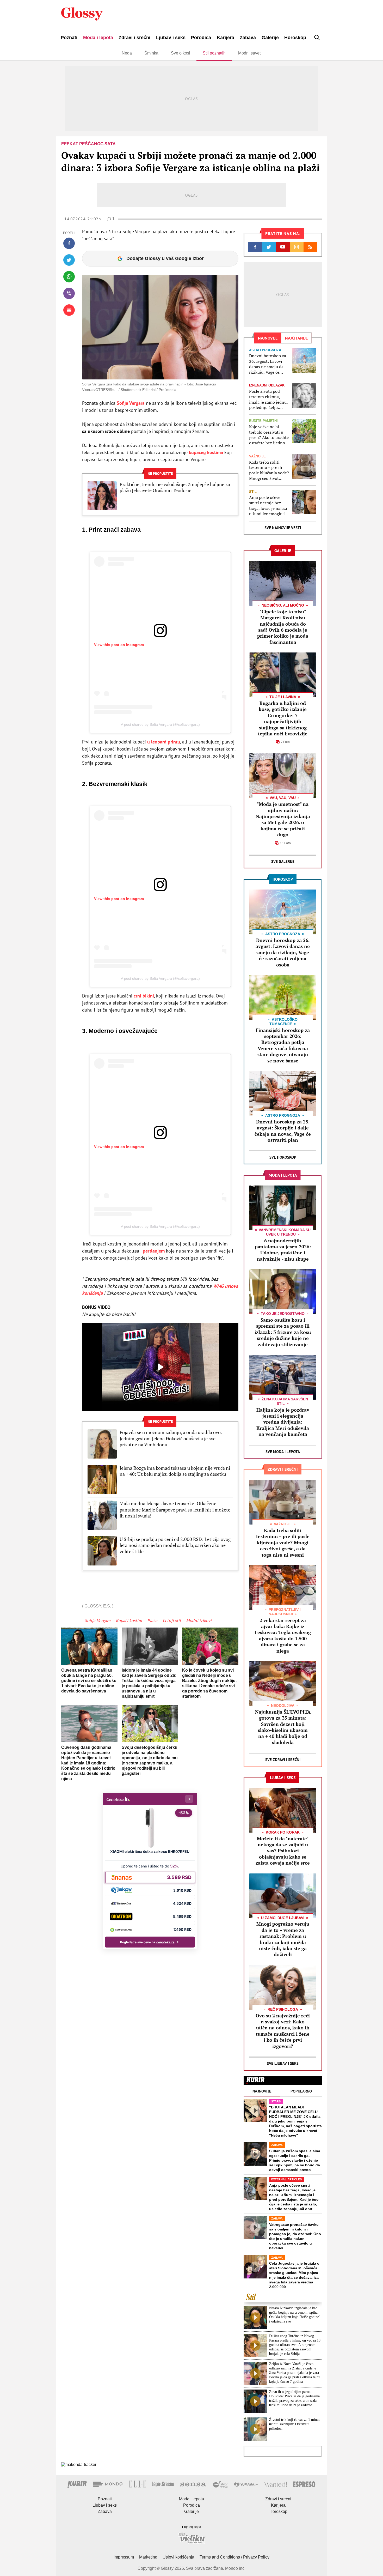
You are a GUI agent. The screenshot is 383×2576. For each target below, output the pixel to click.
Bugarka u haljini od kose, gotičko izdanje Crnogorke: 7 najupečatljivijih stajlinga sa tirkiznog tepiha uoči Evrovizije (283, 718)
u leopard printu (164, 742)
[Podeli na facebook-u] (69, 243)
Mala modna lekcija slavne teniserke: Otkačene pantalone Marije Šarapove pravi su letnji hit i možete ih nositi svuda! (175, 1510)
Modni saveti (250, 53)
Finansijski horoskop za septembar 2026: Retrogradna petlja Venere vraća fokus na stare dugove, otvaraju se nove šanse (283, 1045)
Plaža (152, 1620)
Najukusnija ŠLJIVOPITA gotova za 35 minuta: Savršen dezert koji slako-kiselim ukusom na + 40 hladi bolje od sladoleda (283, 1727)
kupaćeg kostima (206, 452)
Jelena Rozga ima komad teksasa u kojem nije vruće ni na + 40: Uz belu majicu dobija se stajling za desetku (175, 1471)
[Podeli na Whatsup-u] (69, 277)
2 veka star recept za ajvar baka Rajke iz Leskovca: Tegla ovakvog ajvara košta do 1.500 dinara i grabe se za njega (283, 1635)
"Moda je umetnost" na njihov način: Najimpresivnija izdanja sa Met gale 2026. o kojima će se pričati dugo (283, 819)
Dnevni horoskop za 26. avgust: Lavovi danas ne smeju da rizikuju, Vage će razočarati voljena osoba (268, 364)
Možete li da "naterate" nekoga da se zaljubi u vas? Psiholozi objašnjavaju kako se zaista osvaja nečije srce (283, 1851)
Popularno (301, 2091)
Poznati (69, 38)
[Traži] (317, 37)
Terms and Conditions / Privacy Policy (234, 2557)
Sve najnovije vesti (283, 528)
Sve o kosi (181, 53)
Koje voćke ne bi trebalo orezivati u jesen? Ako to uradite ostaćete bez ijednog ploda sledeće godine (269, 435)
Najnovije (262, 2091)
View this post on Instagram (119, 645)
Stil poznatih (214, 53)
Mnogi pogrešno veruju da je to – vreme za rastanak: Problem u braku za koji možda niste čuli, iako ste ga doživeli (283, 1939)
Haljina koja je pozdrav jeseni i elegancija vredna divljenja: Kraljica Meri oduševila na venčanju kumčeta (283, 1422)
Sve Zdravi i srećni (283, 1760)
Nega (127, 53)
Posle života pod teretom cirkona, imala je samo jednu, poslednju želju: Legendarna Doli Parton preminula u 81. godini (268, 399)
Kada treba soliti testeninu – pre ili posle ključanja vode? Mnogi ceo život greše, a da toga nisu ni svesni (269, 470)
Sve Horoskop (283, 1157)
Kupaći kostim (129, 1620)
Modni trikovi (199, 1620)
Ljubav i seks (171, 38)
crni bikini (144, 996)
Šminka (151, 53)
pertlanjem (154, 1251)
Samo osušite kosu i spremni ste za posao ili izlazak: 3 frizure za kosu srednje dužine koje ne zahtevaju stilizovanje (283, 1332)
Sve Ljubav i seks (283, 2063)
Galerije (270, 38)
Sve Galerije (283, 861)
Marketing (148, 2557)
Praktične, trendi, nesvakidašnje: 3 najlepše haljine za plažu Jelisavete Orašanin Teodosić (175, 487)
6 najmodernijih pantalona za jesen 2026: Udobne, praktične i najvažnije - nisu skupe (283, 1250)
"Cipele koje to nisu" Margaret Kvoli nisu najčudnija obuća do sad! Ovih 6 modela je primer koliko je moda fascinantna (283, 627)
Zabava (248, 38)
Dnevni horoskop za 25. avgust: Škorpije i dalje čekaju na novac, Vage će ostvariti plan (283, 1131)
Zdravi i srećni (134, 38)
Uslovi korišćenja (178, 2557)
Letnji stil (172, 1620)
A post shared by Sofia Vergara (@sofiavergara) (160, 724)
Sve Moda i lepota (283, 1452)
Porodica (201, 38)
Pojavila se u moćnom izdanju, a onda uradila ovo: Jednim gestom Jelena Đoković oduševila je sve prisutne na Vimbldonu (171, 1438)
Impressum (124, 2557)
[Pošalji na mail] (69, 310)
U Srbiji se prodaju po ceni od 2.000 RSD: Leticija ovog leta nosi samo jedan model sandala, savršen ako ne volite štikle (175, 1545)
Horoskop (295, 38)
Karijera (226, 38)
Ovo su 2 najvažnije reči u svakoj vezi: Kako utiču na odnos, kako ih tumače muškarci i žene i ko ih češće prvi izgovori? (283, 2031)
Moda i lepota (98, 38)
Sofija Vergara (131, 403)
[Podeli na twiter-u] (69, 260)
